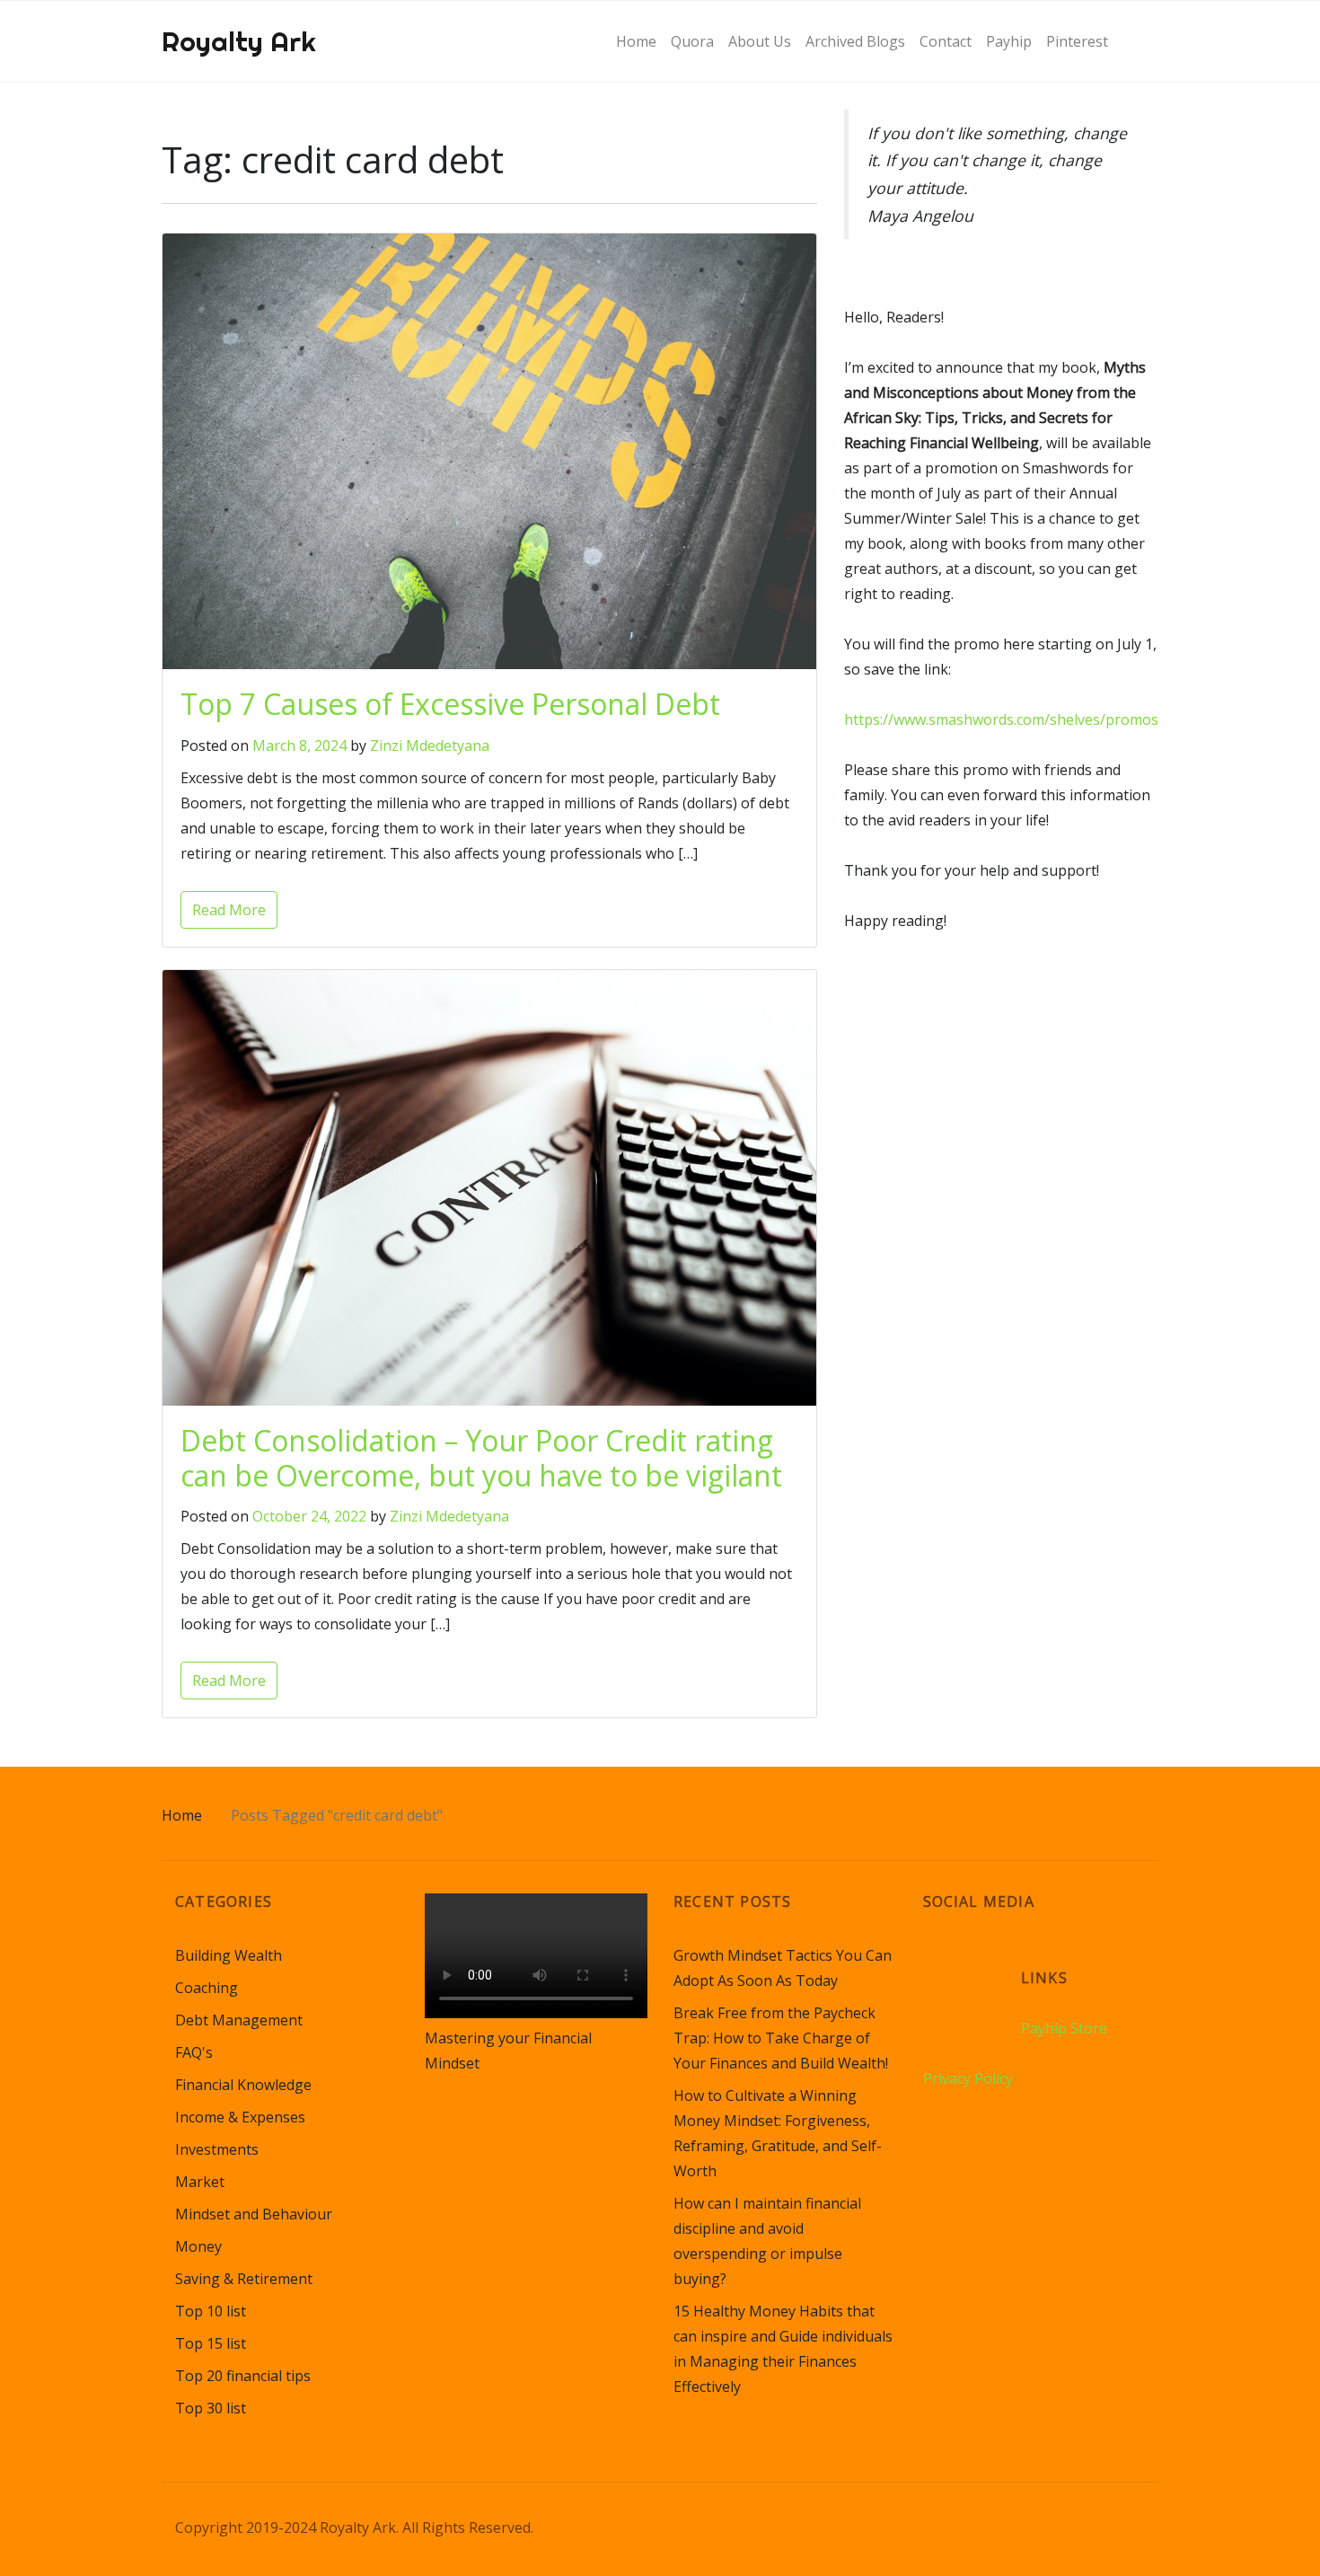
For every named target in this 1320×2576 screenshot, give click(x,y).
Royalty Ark (239, 41)
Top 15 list (211, 2343)
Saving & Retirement (244, 2279)
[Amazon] (938, 1966)
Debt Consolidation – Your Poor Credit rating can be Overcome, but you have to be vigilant (481, 1457)
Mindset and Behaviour (254, 2214)
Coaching (207, 1988)
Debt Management (239, 2020)
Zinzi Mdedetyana (430, 745)
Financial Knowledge (243, 2085)
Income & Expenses (240, 2117)
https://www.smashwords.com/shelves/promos (1001, 719)
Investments (217, 2149)
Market (200, 2182)
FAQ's (194, 2052)
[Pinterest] (1006, 1966)
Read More (229, 910)
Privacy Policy (968, 2078)
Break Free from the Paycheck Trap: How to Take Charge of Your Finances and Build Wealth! (781, 2038)
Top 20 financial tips (243, 2376)
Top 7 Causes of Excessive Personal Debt (450, 704)
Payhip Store (1064, 2028)
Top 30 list (211, 2408)
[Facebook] (972, 1966)
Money (198, 2246)
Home (182, 1815)
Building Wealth (229, 1955)
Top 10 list (211, 2311)
